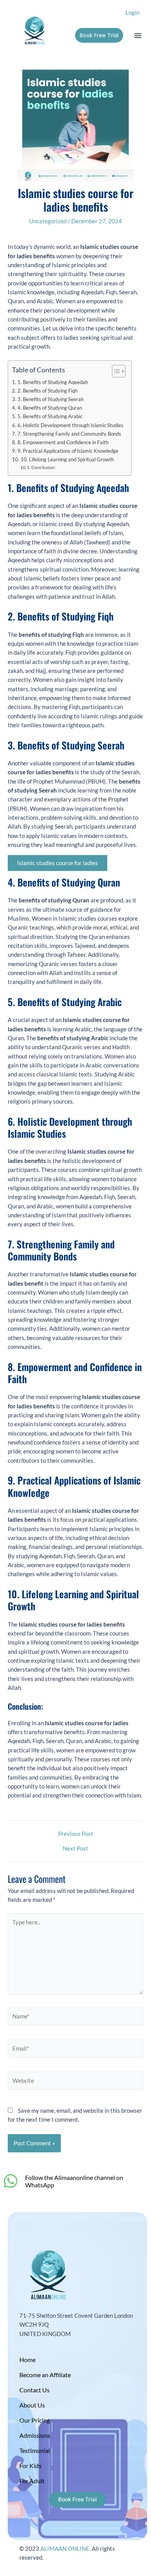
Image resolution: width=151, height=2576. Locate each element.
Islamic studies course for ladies (57, 863)
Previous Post (76, 1834)
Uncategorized (48, 221)
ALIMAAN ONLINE (65, 2549)
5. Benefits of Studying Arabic (50, 416)
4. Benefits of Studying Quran (50, 408)
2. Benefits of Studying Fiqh (47, 391)
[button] (138, 35)
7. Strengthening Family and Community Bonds (69, 434)
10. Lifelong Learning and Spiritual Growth (67, 459)
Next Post (75, 1849)
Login (132, 13)
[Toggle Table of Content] (115, 371)
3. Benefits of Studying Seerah (51, 399)
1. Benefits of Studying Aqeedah (53, 382)
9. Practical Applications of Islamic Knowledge (68, 451)
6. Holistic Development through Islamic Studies (70, 425)
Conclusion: (44, 467)
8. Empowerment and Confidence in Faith (63, 442)
